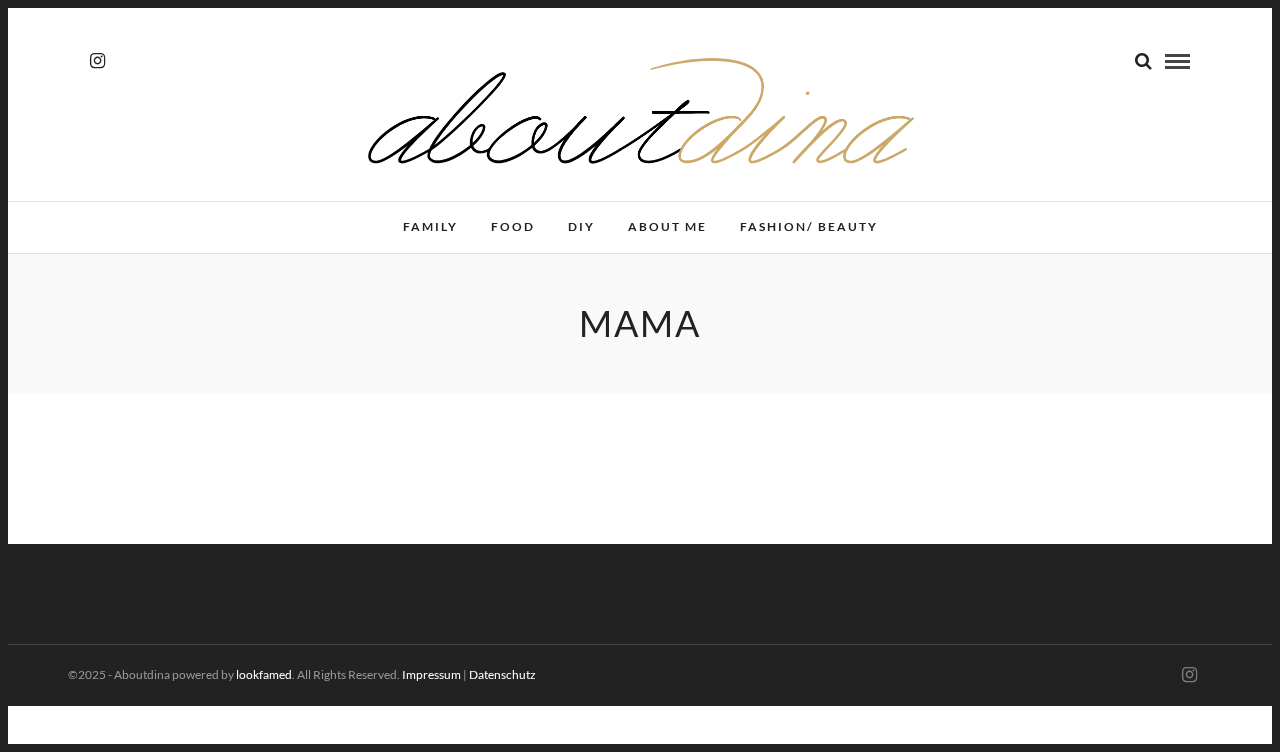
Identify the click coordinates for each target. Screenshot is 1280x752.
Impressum (431, 674)
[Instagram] (97, 61)
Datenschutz (502, 674)
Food (513, 226)
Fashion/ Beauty (809, 226)
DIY (581, 226)
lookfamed (264, 674)
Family (430, 226)
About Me (667, 226)
